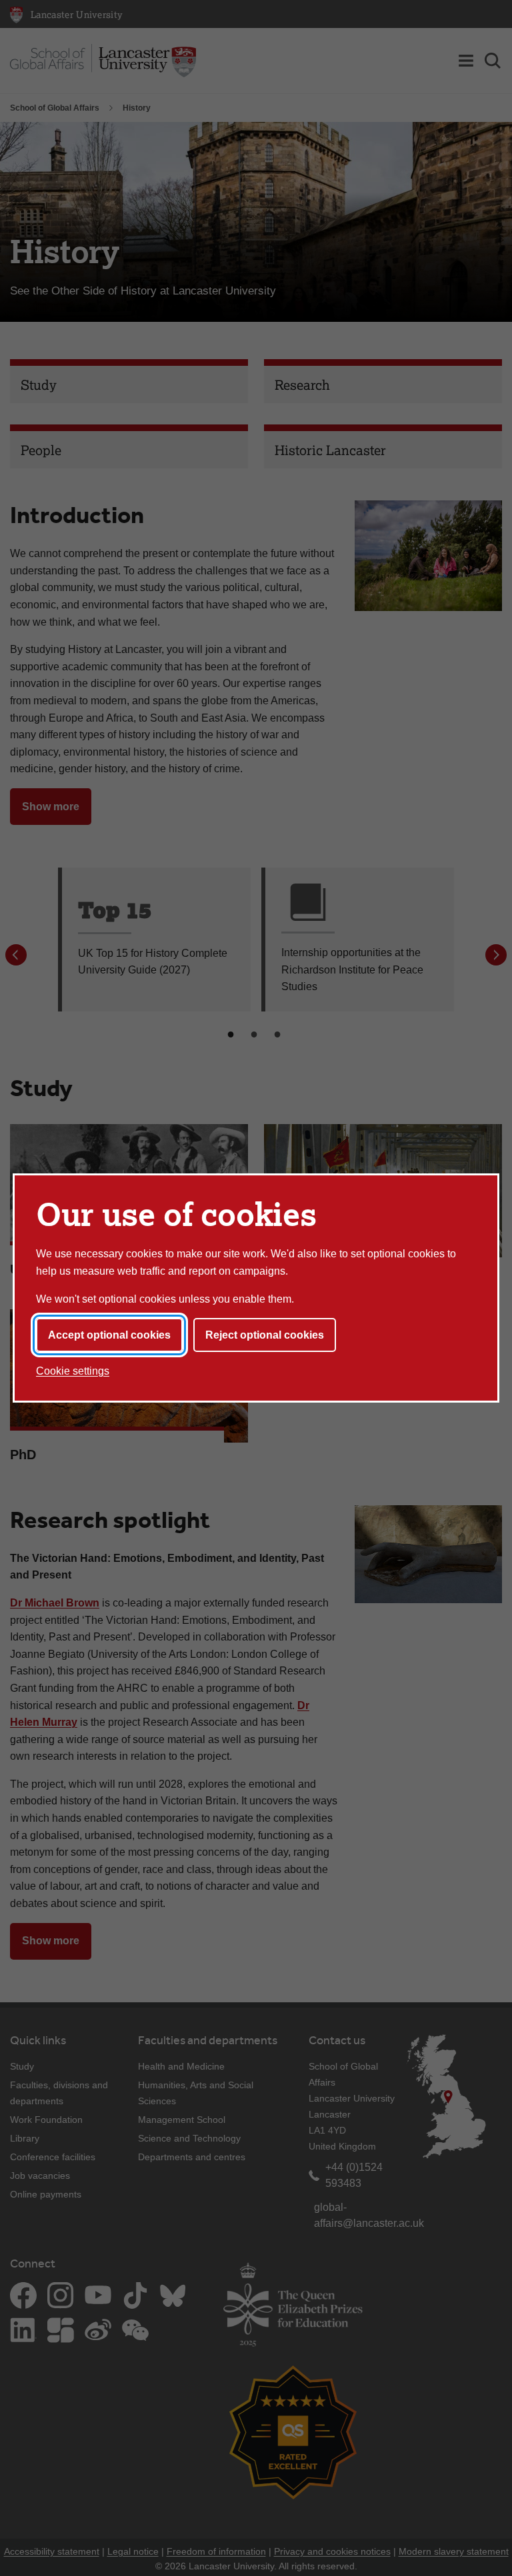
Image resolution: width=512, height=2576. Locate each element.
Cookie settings (73, 1371)
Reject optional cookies (265, 1335)
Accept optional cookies (109, 1335)
